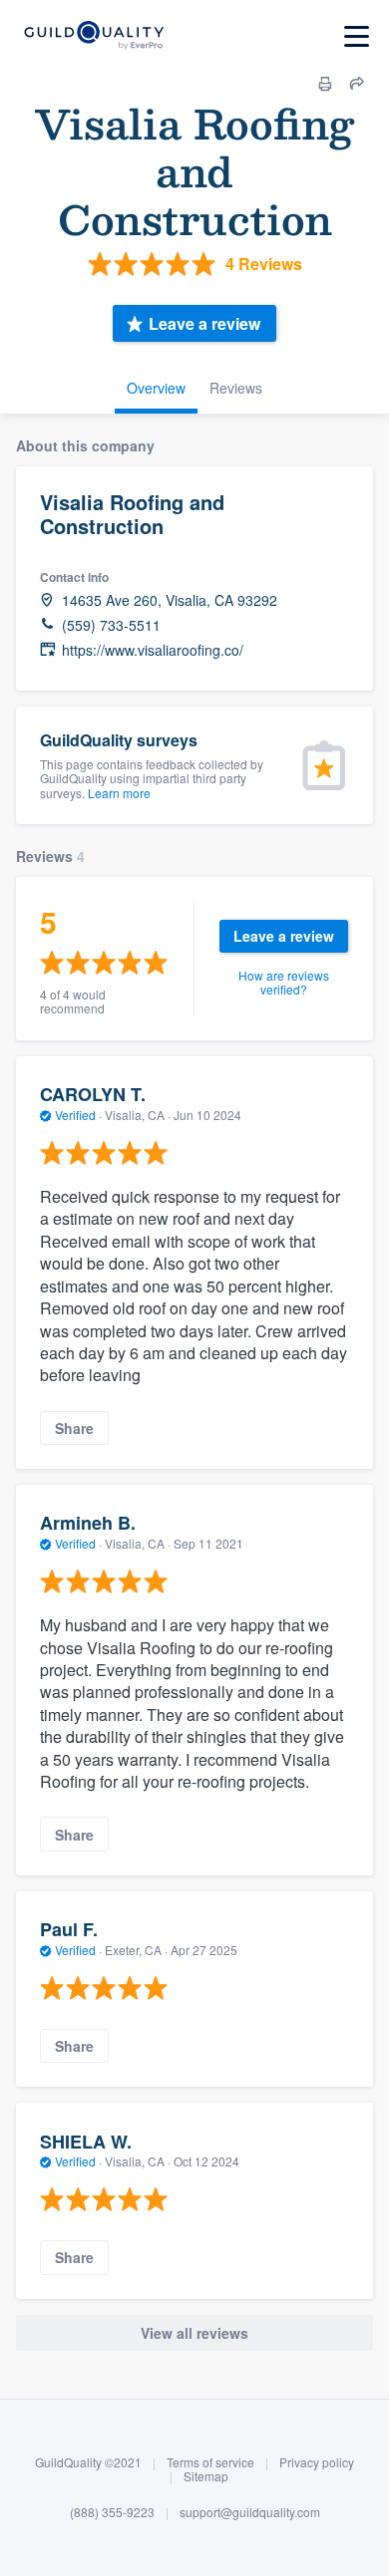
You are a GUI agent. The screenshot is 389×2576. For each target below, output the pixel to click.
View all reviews (194, 2333)
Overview (156, 388)
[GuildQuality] (93, 36)
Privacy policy (317, 2462)
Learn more (119, 793)
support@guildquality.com (250, 2512)
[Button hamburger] (357, 36)
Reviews (236, 388)
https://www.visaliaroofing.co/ (153, 650)
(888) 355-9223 (112, 2512)
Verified (75, 1115)
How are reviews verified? (284, 982)
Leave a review (204, 323)
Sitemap (206, 2476)
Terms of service (210, 2462)
